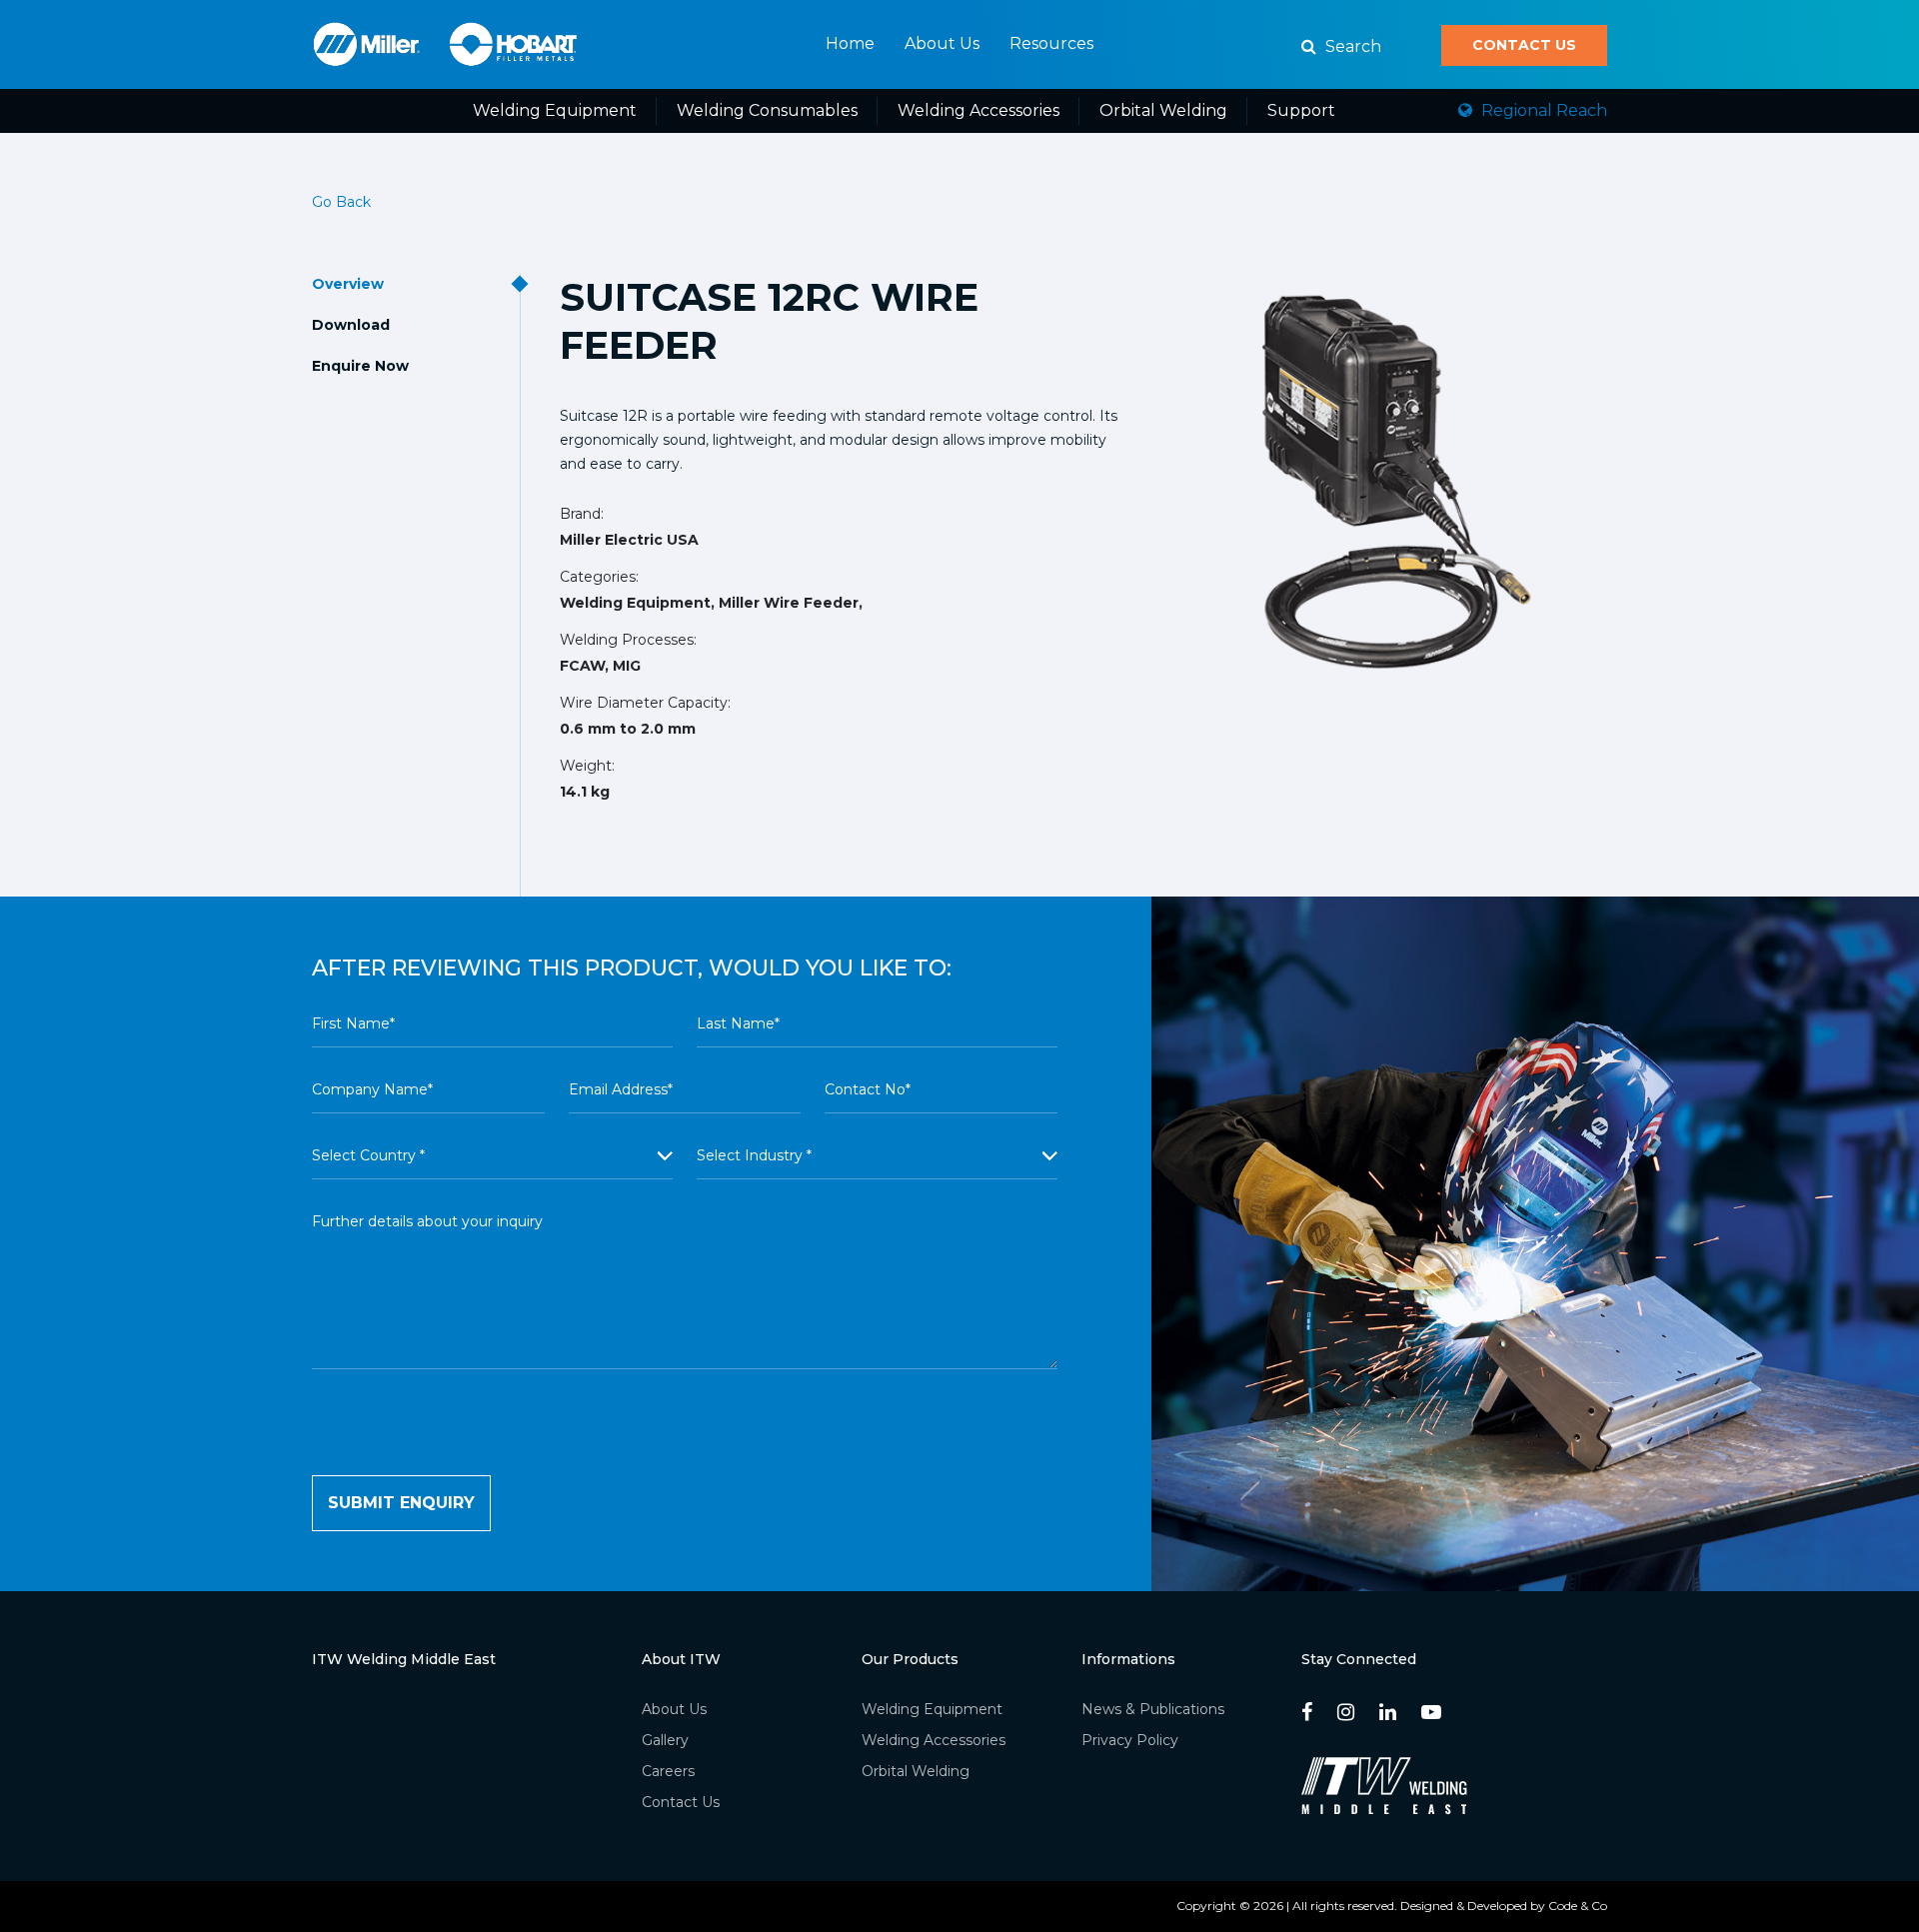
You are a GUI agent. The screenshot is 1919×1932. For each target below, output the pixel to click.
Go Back (341, 202)
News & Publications (1153, 1709)
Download (351, 325)
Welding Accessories (978, 110)
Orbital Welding (1163, 110)
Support (1301, 110)
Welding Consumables (767, 110)
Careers (668, 1771)
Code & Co (1578, 1906)
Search (1351, 46)
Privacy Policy (1130, 1740)
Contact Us (1524, 45)
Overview (348, 284)
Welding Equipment (555, 110)
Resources (1051, 43)
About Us (942, 43)
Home (850, 43)
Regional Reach (1542, 110)
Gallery (665, 1740)
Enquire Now (360, 366)
